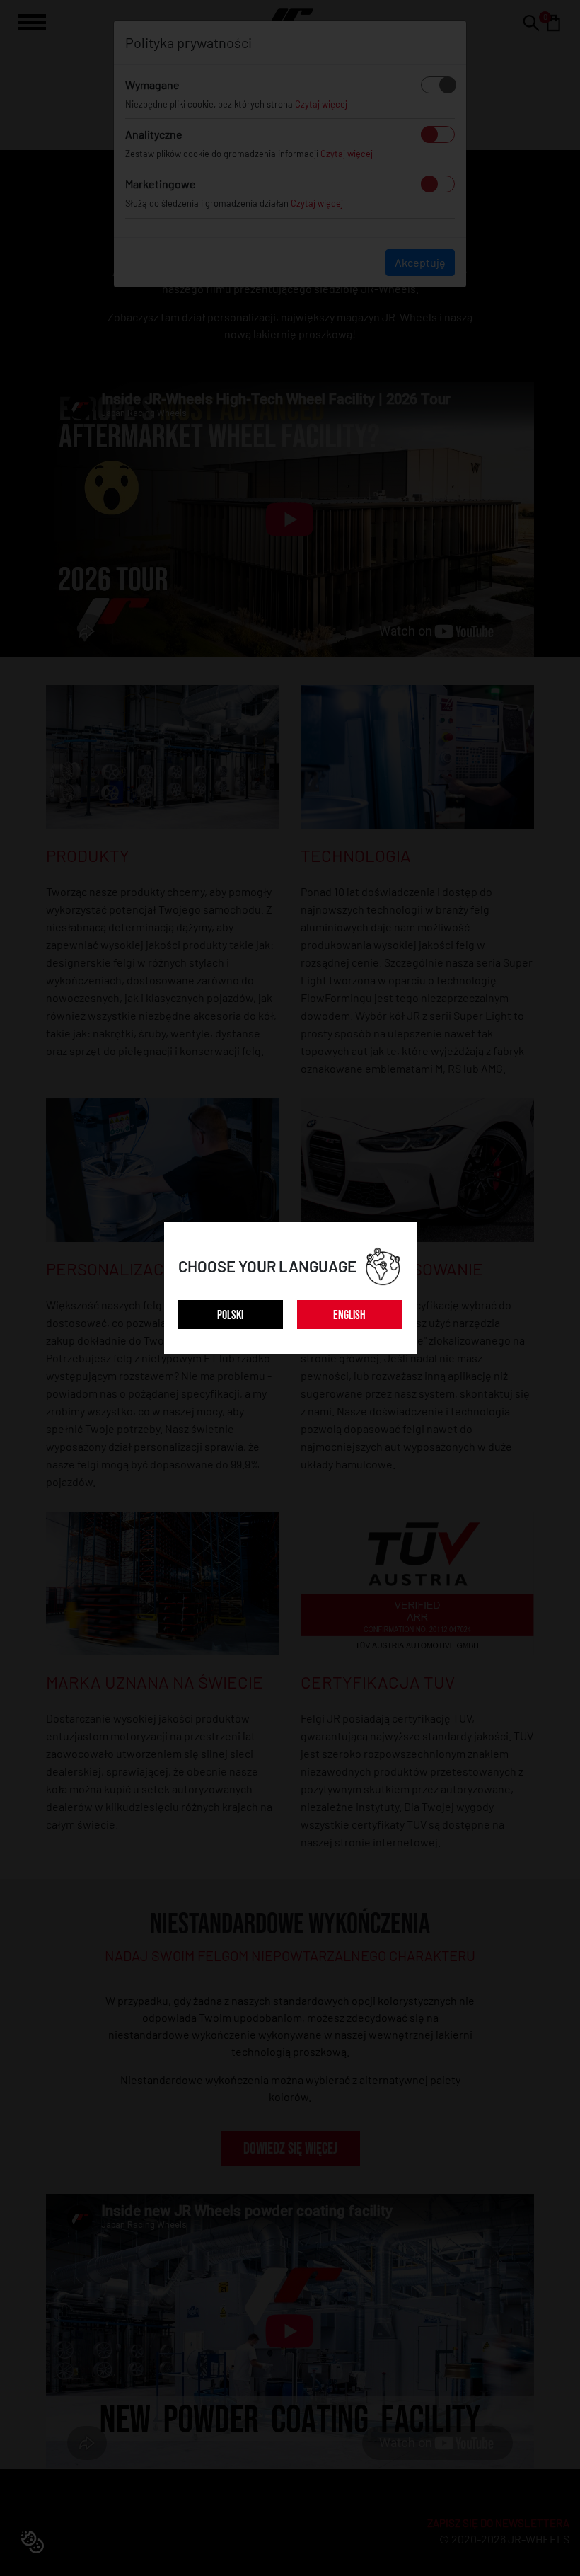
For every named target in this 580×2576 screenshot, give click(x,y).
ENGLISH (349, 1315)
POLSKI (230, 1315)
